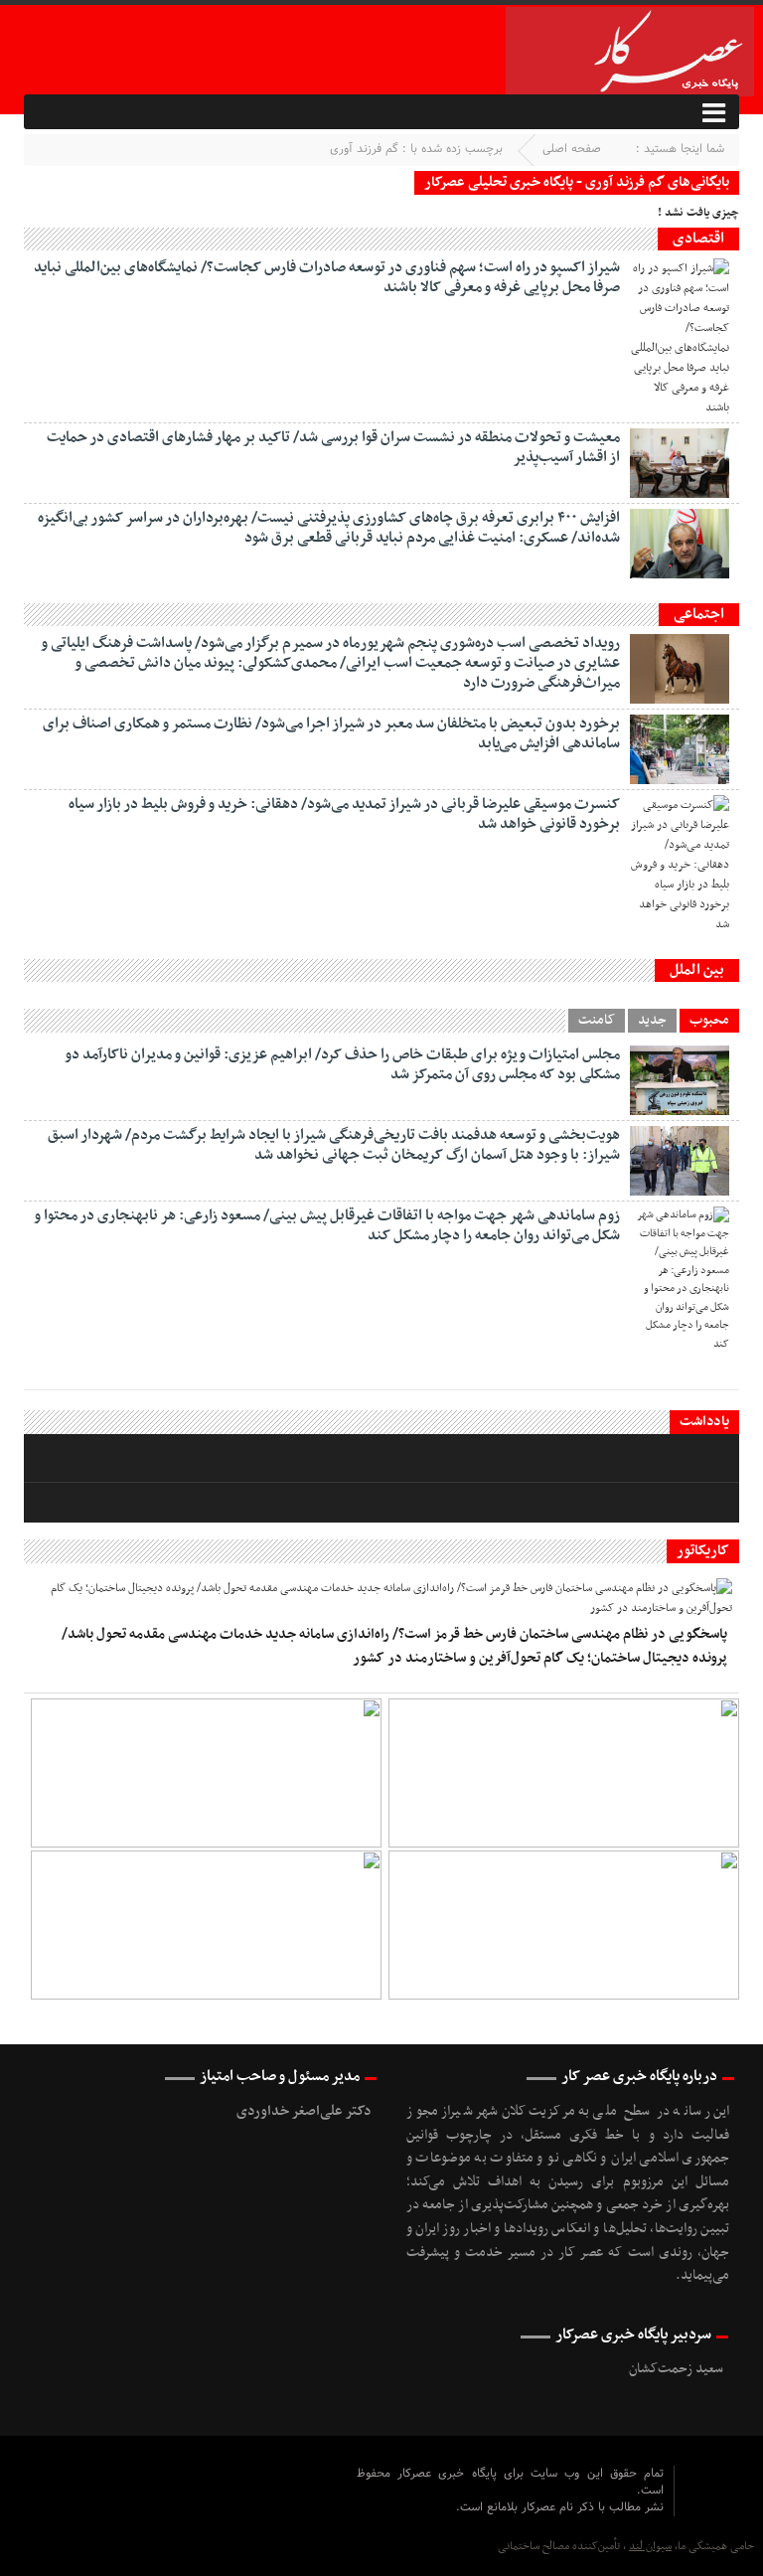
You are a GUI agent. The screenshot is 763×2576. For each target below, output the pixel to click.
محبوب (709, 1021)
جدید (652, 1021)
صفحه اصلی (572, 149)
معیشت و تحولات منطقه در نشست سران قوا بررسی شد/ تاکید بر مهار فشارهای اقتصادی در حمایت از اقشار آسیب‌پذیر (333, 447)
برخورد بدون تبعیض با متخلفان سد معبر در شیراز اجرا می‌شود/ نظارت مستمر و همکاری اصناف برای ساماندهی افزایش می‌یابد (331, 733)
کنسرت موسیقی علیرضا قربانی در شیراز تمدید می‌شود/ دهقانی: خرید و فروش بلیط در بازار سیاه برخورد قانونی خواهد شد (344, 814)
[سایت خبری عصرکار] (361, 2506)
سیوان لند (650, 2546)
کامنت (597, 1021)
